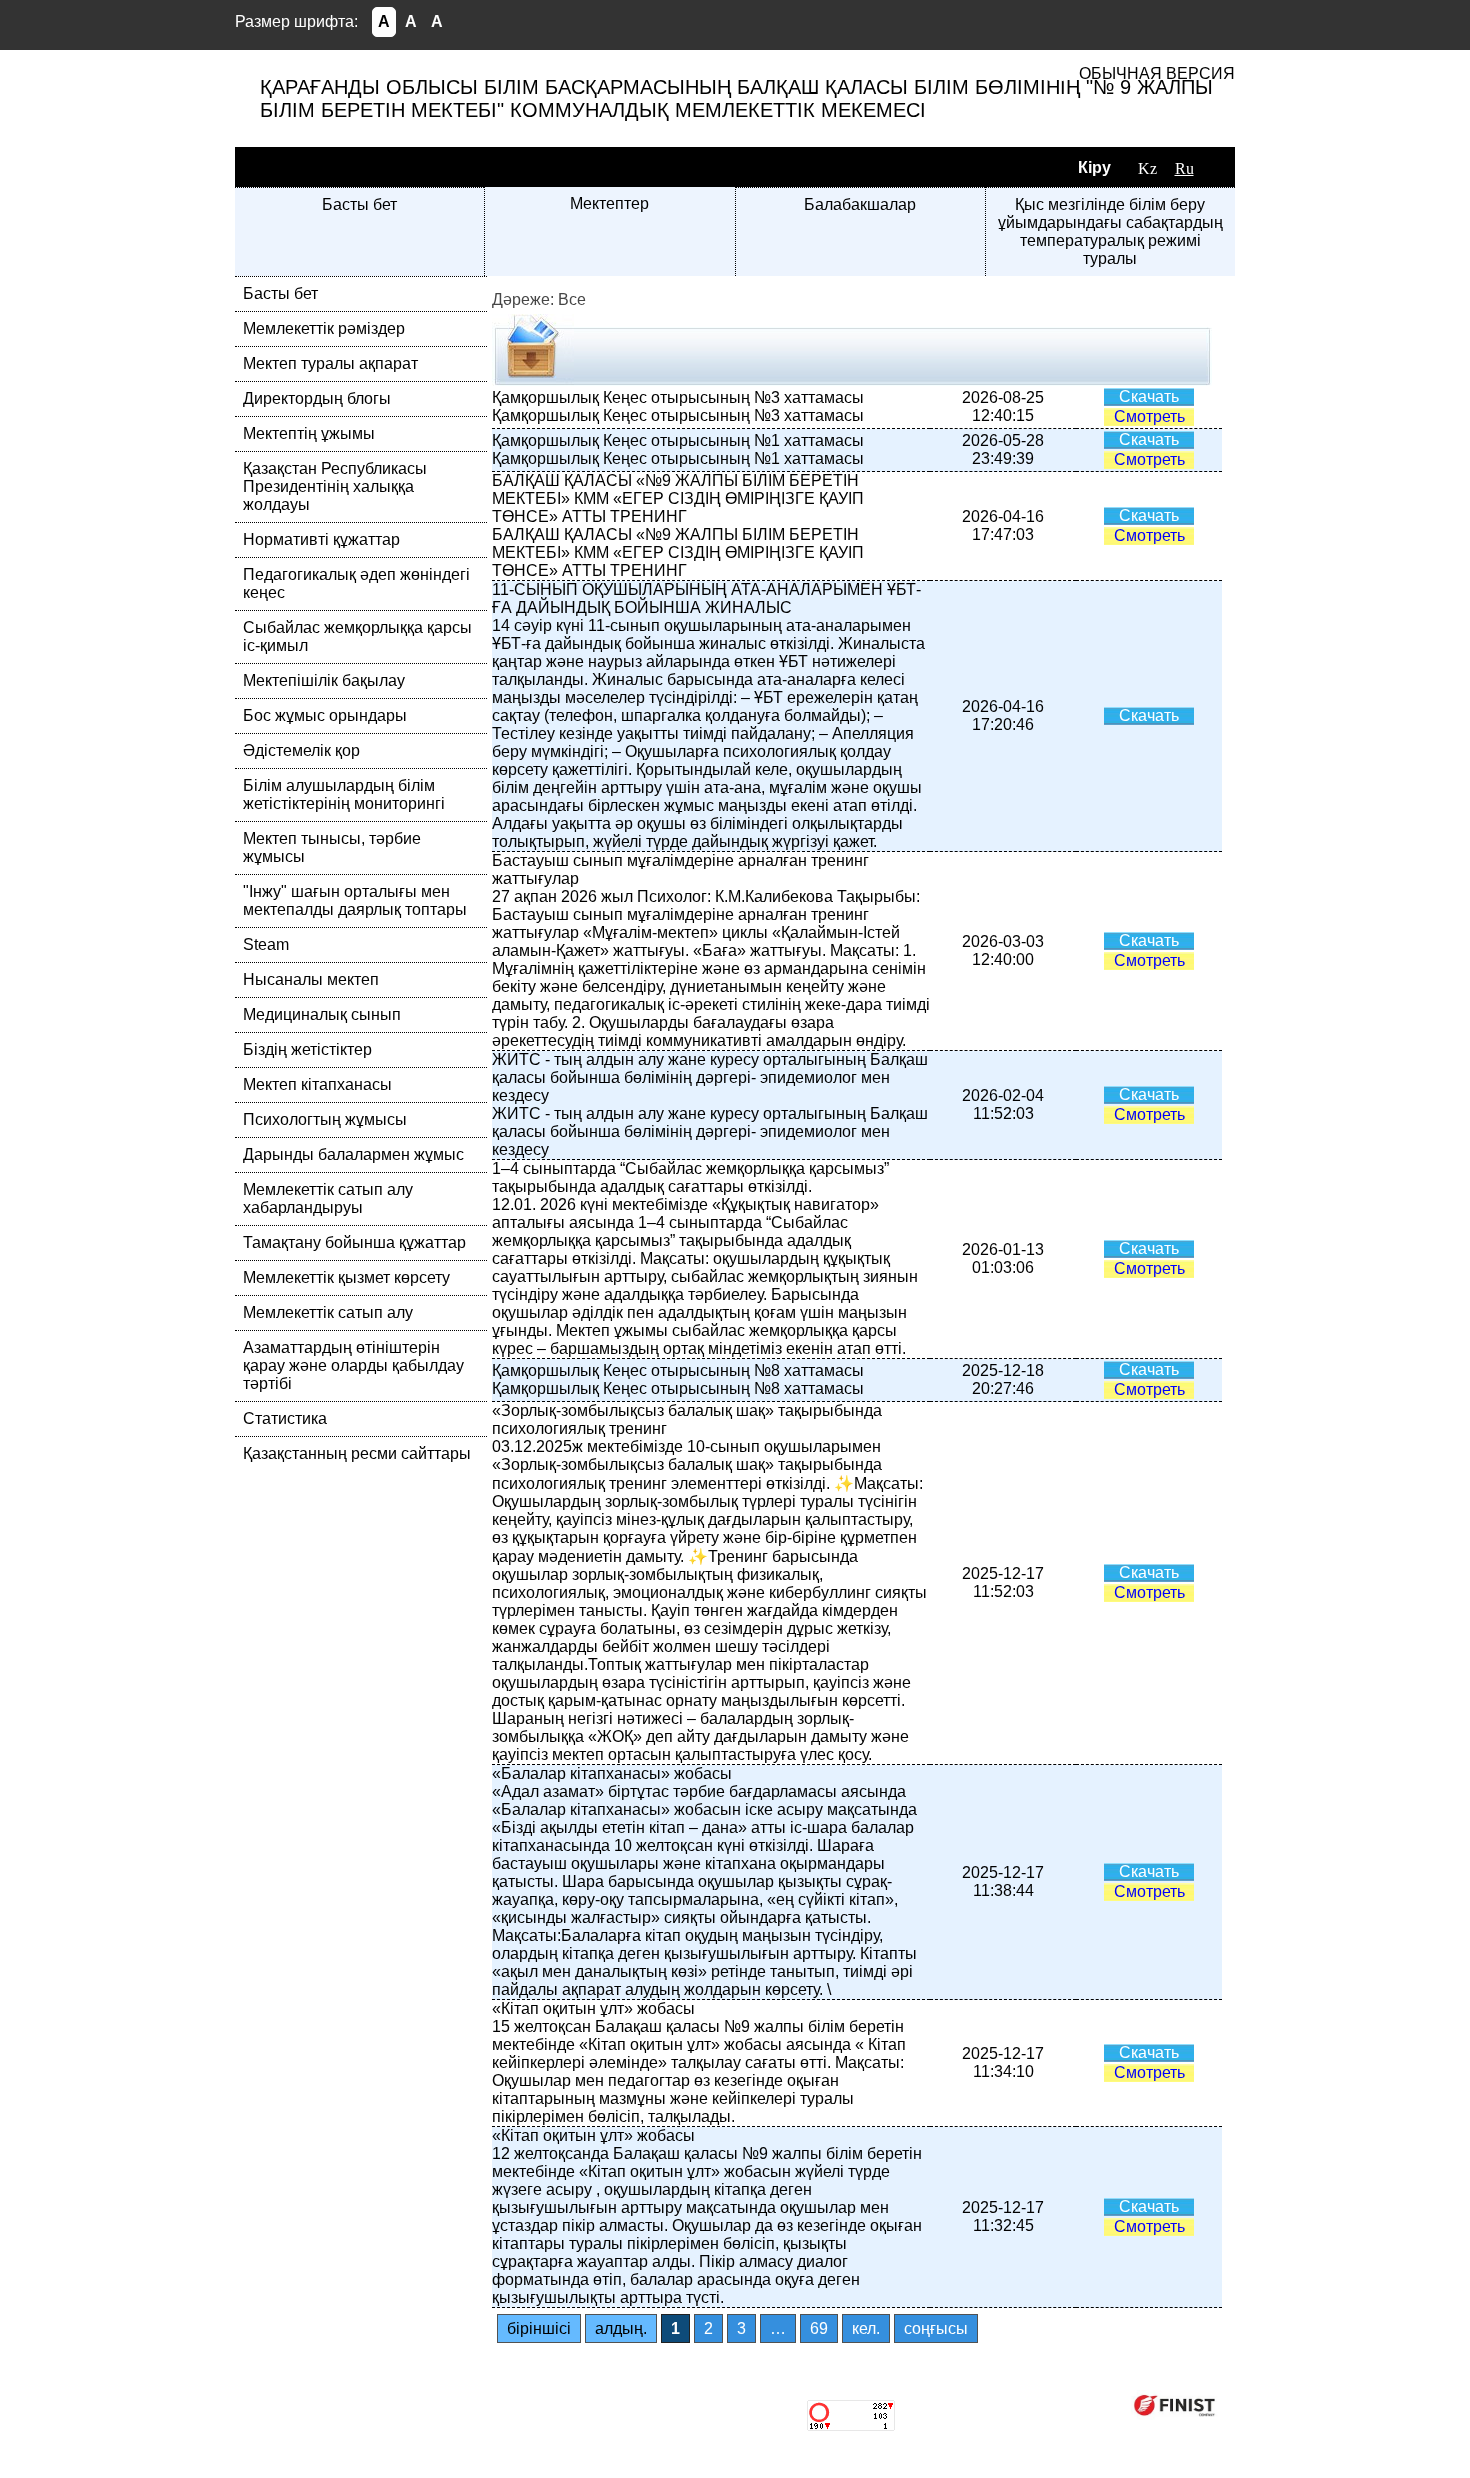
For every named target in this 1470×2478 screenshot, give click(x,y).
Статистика (285, 1418)
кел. (866, 2328)
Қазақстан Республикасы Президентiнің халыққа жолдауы (335, 486)
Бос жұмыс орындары (325, 715)
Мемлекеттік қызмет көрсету (346, 1277)
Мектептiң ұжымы (309, 433)
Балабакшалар (860, 204)
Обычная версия (1157, 73)
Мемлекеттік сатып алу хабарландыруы (328, 1198)
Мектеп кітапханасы (317, 1084)
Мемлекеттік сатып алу (328, 1312)
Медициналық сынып (322, 1014)
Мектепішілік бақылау (324, 680)
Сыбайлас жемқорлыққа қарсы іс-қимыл (357, 636)
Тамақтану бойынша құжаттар (354, 1242)
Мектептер (609, 203)
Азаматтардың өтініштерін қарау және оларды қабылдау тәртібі (353, 1365)
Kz (1147, 168)
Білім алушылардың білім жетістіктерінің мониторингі (344, 794)
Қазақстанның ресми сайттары (357, 1453)
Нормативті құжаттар (321, 539)
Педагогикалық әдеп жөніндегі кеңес (356, 583)
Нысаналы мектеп (311, 979)
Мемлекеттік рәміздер (324, 328)
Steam (266, 944)
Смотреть (1149, 416)
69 (819, 2328)
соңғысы (936, 2328)
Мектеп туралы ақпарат (330, 363)
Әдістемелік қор (301, 750)
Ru (1184, 168)
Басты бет (359, 204)
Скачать (1149, 396)
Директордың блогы (317, 398)
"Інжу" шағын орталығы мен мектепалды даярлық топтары (355, 900)
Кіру (1094, 167)
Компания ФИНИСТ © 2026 (1013, 2404)
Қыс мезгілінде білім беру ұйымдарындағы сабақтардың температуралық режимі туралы (1110, 231)
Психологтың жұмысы (325, 1119)
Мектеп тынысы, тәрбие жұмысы (332, 847)
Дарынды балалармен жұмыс (353, 1154)
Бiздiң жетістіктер (307, 1049)
